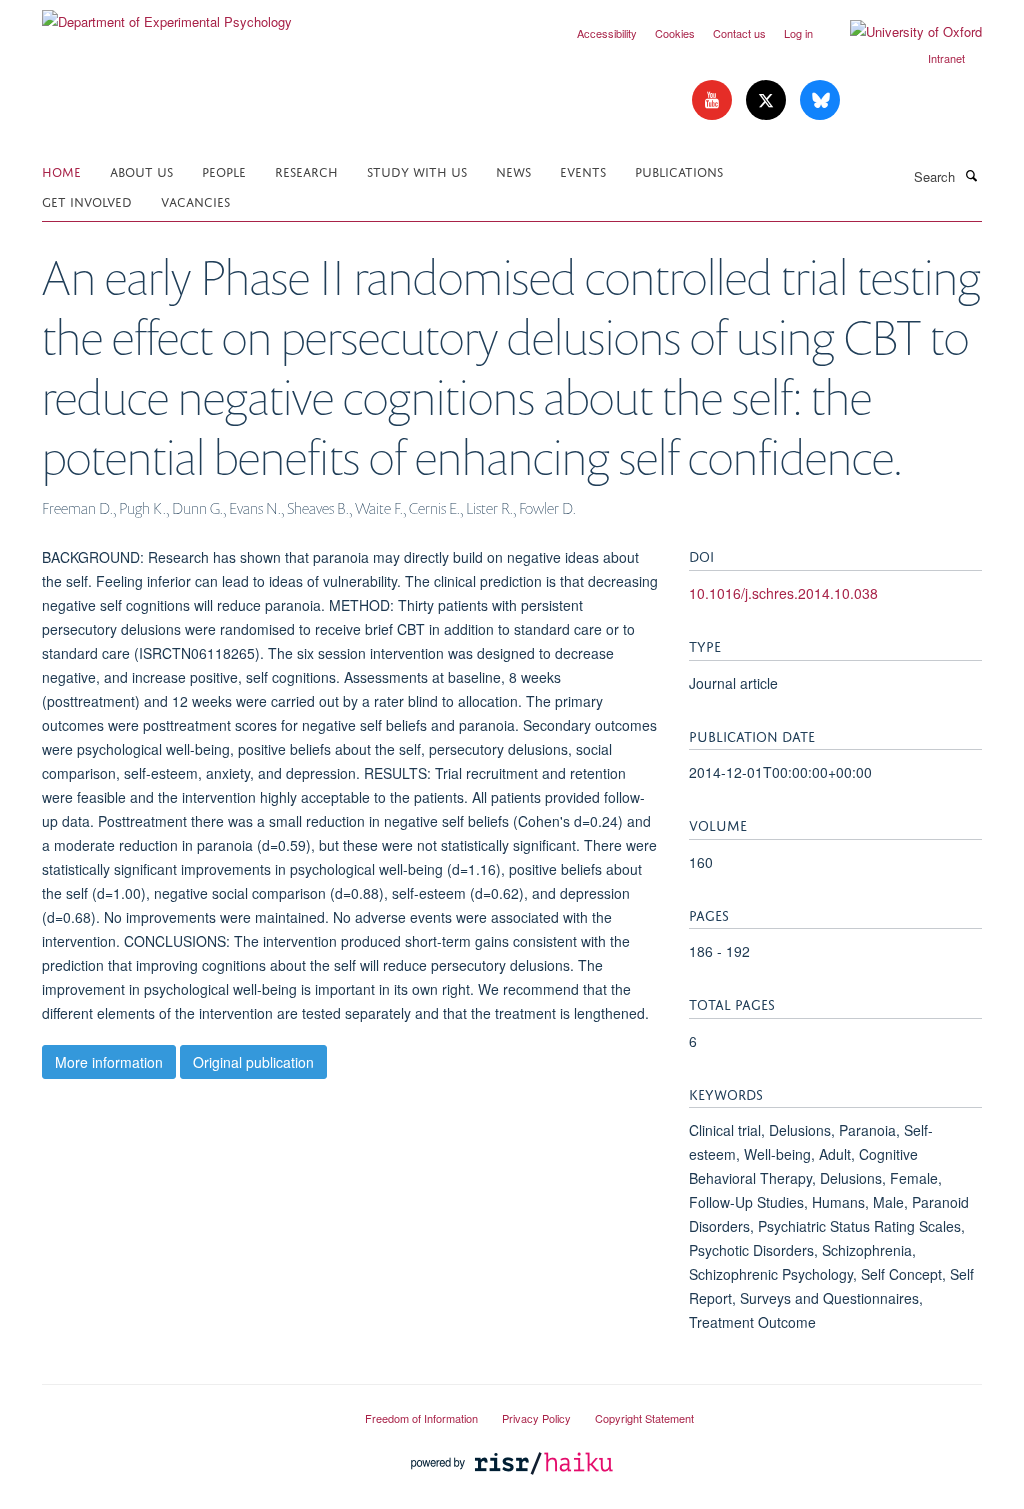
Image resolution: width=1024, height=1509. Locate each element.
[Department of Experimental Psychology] (167, 14)
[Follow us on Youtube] (714, 100)
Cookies (675, 33)
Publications (679, 170)
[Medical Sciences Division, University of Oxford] (188, 1410)
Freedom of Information (421, 1418)
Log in (798, 33)
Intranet (946, 58)
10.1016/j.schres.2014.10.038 (783, 593)
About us (141, 170)
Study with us (417, 170)
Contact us (739, 33)
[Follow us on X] (768, 100)
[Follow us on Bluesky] (820, 100)
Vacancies (195, 200)
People (224, 170)
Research (306, 170)
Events (583, 170)
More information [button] (109, 1062)
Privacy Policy (536, 1418)
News (513, 170)
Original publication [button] (253, 1062)
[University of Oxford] (901, 32)
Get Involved (87, 200)
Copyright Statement (644, 1418)
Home (61, 170)
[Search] (971, 175)
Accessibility (607, 33)
